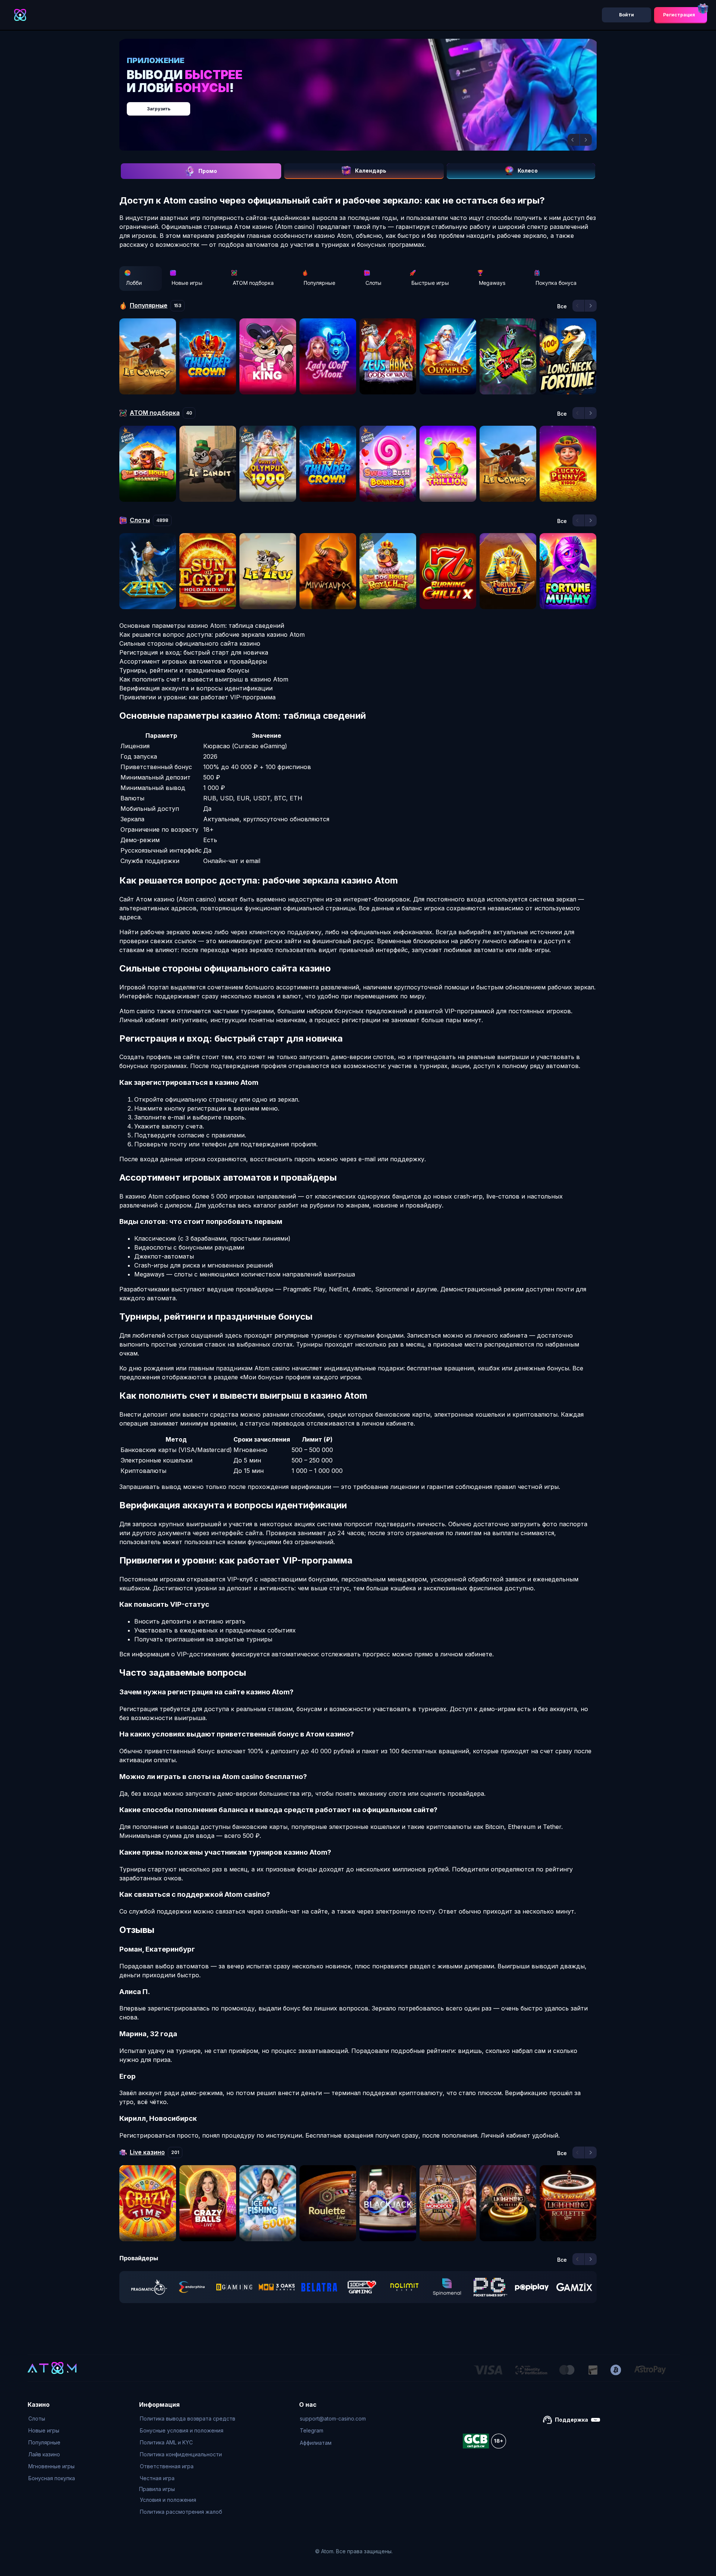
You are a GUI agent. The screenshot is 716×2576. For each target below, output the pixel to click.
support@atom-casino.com (333, 2418)
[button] (574, 140)
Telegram (312, 2430)
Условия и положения (168, 2500)
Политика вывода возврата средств (188, 2418)
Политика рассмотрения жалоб (181, 2512)
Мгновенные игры (51, 2466)
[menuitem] (52, 2419)
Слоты (373, 283)
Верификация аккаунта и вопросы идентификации (196, 688)
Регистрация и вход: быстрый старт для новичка (194, 652)
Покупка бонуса (556, 283)
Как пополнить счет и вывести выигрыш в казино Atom (204, 679)
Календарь (371, 171)
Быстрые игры (430, 283)
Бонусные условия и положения (182, 2430)
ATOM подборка (253, 283)
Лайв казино (44, 2454)
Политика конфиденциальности (181, 2454)
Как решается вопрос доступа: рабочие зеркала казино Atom (212, 634)
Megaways (492, 283)
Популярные (319, 283)
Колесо (528, 171)
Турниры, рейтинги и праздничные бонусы (184, 670)
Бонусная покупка (52, 2478)
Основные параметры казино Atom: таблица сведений (202, 626)
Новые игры (187, 283)
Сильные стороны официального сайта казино (190, 643)
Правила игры (157, 2489)
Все (562, 306)
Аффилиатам (316, 2443)
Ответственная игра (167, 2466)
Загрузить (366, 105)
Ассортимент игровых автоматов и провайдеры (193, 661)
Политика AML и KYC (166, 2442)
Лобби (134, 283)
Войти (626, 15)
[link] (149, 2287)
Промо (208, 171)
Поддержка (571, 2420)
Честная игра (157, 2478)
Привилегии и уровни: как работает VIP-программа (197, 697)
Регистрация (679, 15)
